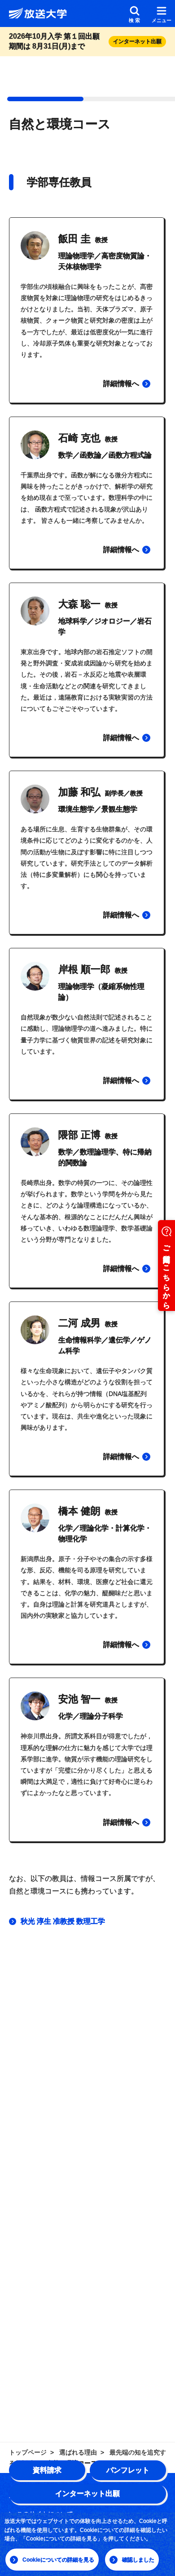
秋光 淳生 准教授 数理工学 (63, 1921)
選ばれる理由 (78, 2452)
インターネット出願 (87, 2493)
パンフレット (128, 2470)
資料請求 (47, 2470)
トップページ (28, 2452)
